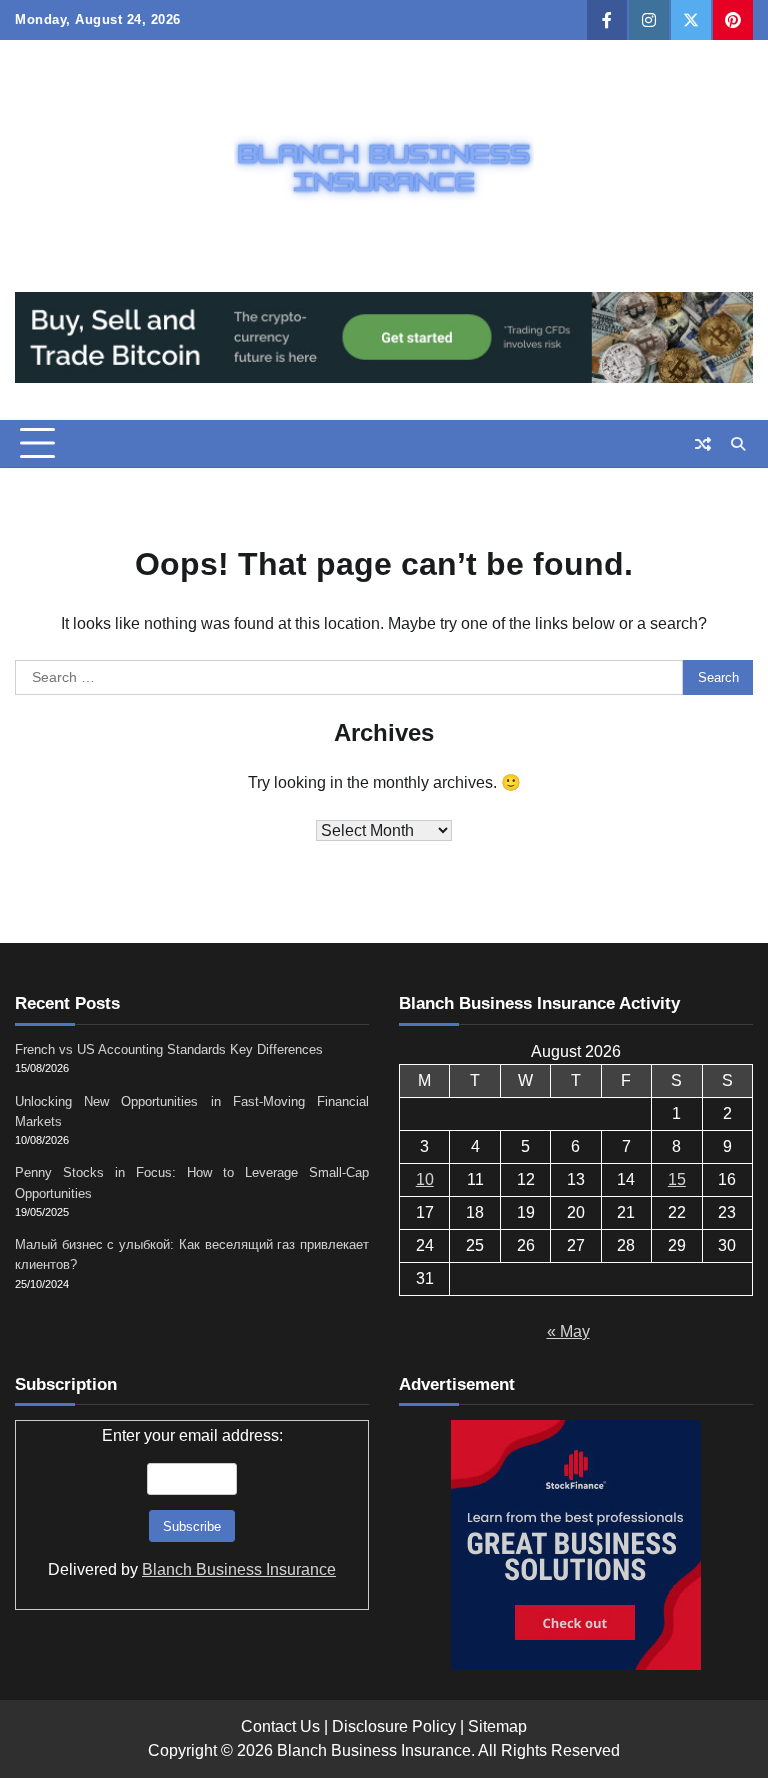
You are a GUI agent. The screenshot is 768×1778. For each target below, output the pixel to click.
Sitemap (497, 1726)
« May (568, 1331)
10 (425, 1179)
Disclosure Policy (394, 1726)
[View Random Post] (703, 444)
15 (677, 1179)
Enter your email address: (192, 1502)
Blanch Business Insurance (239, 1569)
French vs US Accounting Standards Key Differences (169, 1049)
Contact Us (280, 1726)
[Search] (738, 444)
